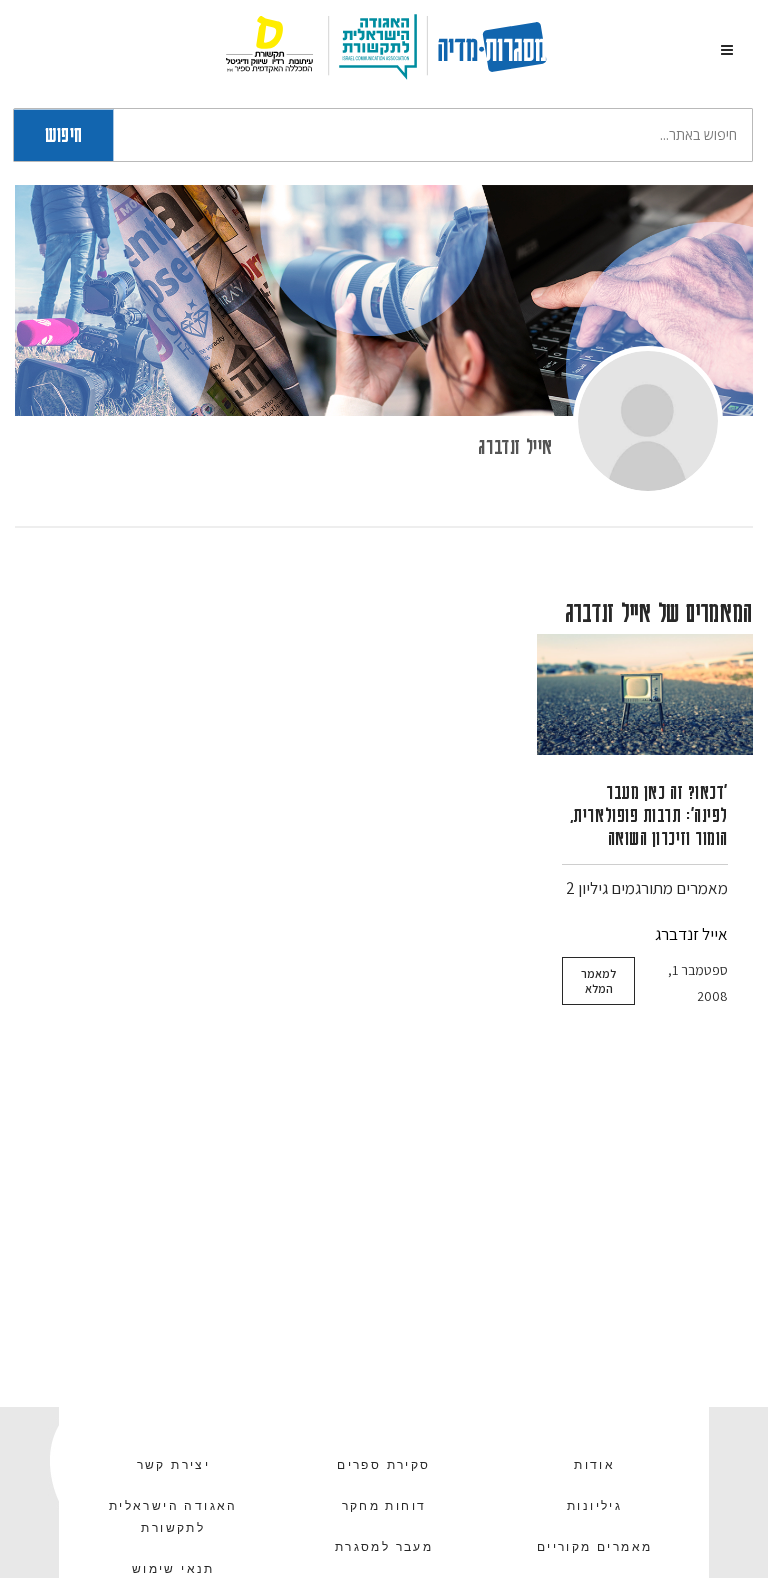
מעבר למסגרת (384, 1547)
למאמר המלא (598, 981)
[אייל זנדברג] (648, 421)
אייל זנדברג (515, 445)
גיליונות (594, 1506)
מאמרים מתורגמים (669, 888)
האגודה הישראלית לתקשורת (173, 1517)
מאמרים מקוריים (595, 1547)
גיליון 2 (587, 888)
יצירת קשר (174, 1465)
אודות (594, 1465)
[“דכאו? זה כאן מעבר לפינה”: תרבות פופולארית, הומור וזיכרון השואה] (645, 694)
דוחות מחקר (384, 1506)
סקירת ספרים (383, 1465)
